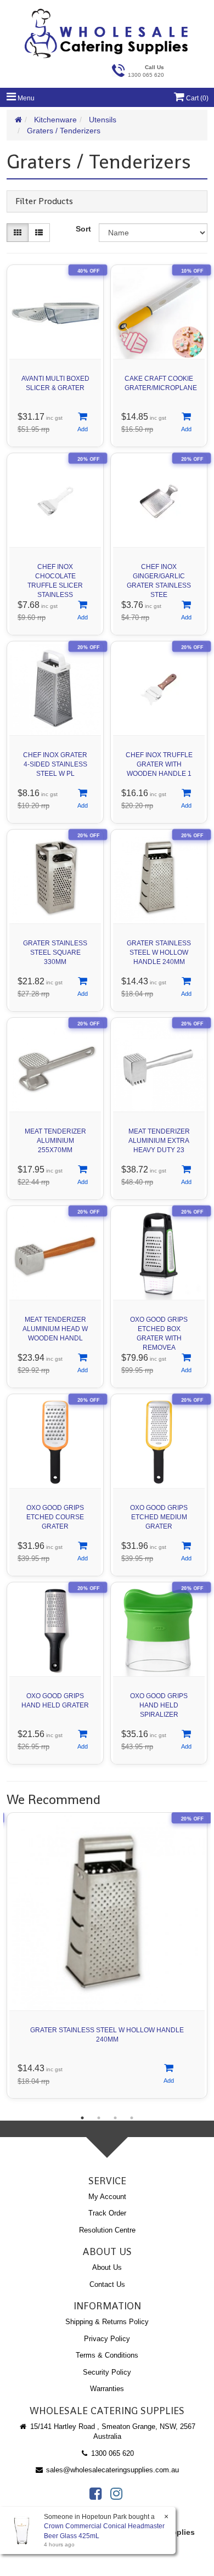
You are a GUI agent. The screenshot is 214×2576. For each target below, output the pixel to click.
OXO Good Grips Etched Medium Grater (159, 1517)
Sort (83, 229)
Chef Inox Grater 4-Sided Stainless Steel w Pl (55, 764)
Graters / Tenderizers (64, 131)
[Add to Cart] (82, 423)
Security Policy (107, 2372)
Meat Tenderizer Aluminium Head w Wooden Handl (55, 1329)
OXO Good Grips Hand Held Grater (55, 1701)
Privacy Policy (107, 2339)
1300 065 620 (111, 2453)
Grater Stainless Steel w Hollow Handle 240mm (159, 952)
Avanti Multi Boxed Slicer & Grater (55, 383)
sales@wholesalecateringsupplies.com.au (111, 2470)
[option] (107, 1958)
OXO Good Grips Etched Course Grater (55, 1517)
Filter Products (44, 201)
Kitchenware (55, 120)
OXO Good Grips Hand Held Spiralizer (159, 1705)
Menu (25, 98)
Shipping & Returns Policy (107, 2322)
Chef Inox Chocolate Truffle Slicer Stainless (55, 578)
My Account (107, 2197)
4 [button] (132, 2118)
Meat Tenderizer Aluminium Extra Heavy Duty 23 (159, 1141)
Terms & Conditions (107, 2355)
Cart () (196, 98)
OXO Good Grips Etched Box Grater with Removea (159, 1331)
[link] (95, 2494)
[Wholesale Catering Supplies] (107, 33)
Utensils (103, 120)
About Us (107, 2267)
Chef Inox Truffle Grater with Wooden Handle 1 (159, 764)
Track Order (107, 2213)
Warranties (107, 2389)
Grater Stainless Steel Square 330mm (55, 952)
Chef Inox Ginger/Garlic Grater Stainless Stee (159, 578)
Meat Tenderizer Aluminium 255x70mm (55, 1141)
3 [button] (115, 2118)
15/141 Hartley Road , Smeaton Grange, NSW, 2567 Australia (112, 2432)
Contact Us (107, 2284)
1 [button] (82, 2118)
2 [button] (99, 2118)
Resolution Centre (107, 2230)
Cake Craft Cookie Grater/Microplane (161, 383)
